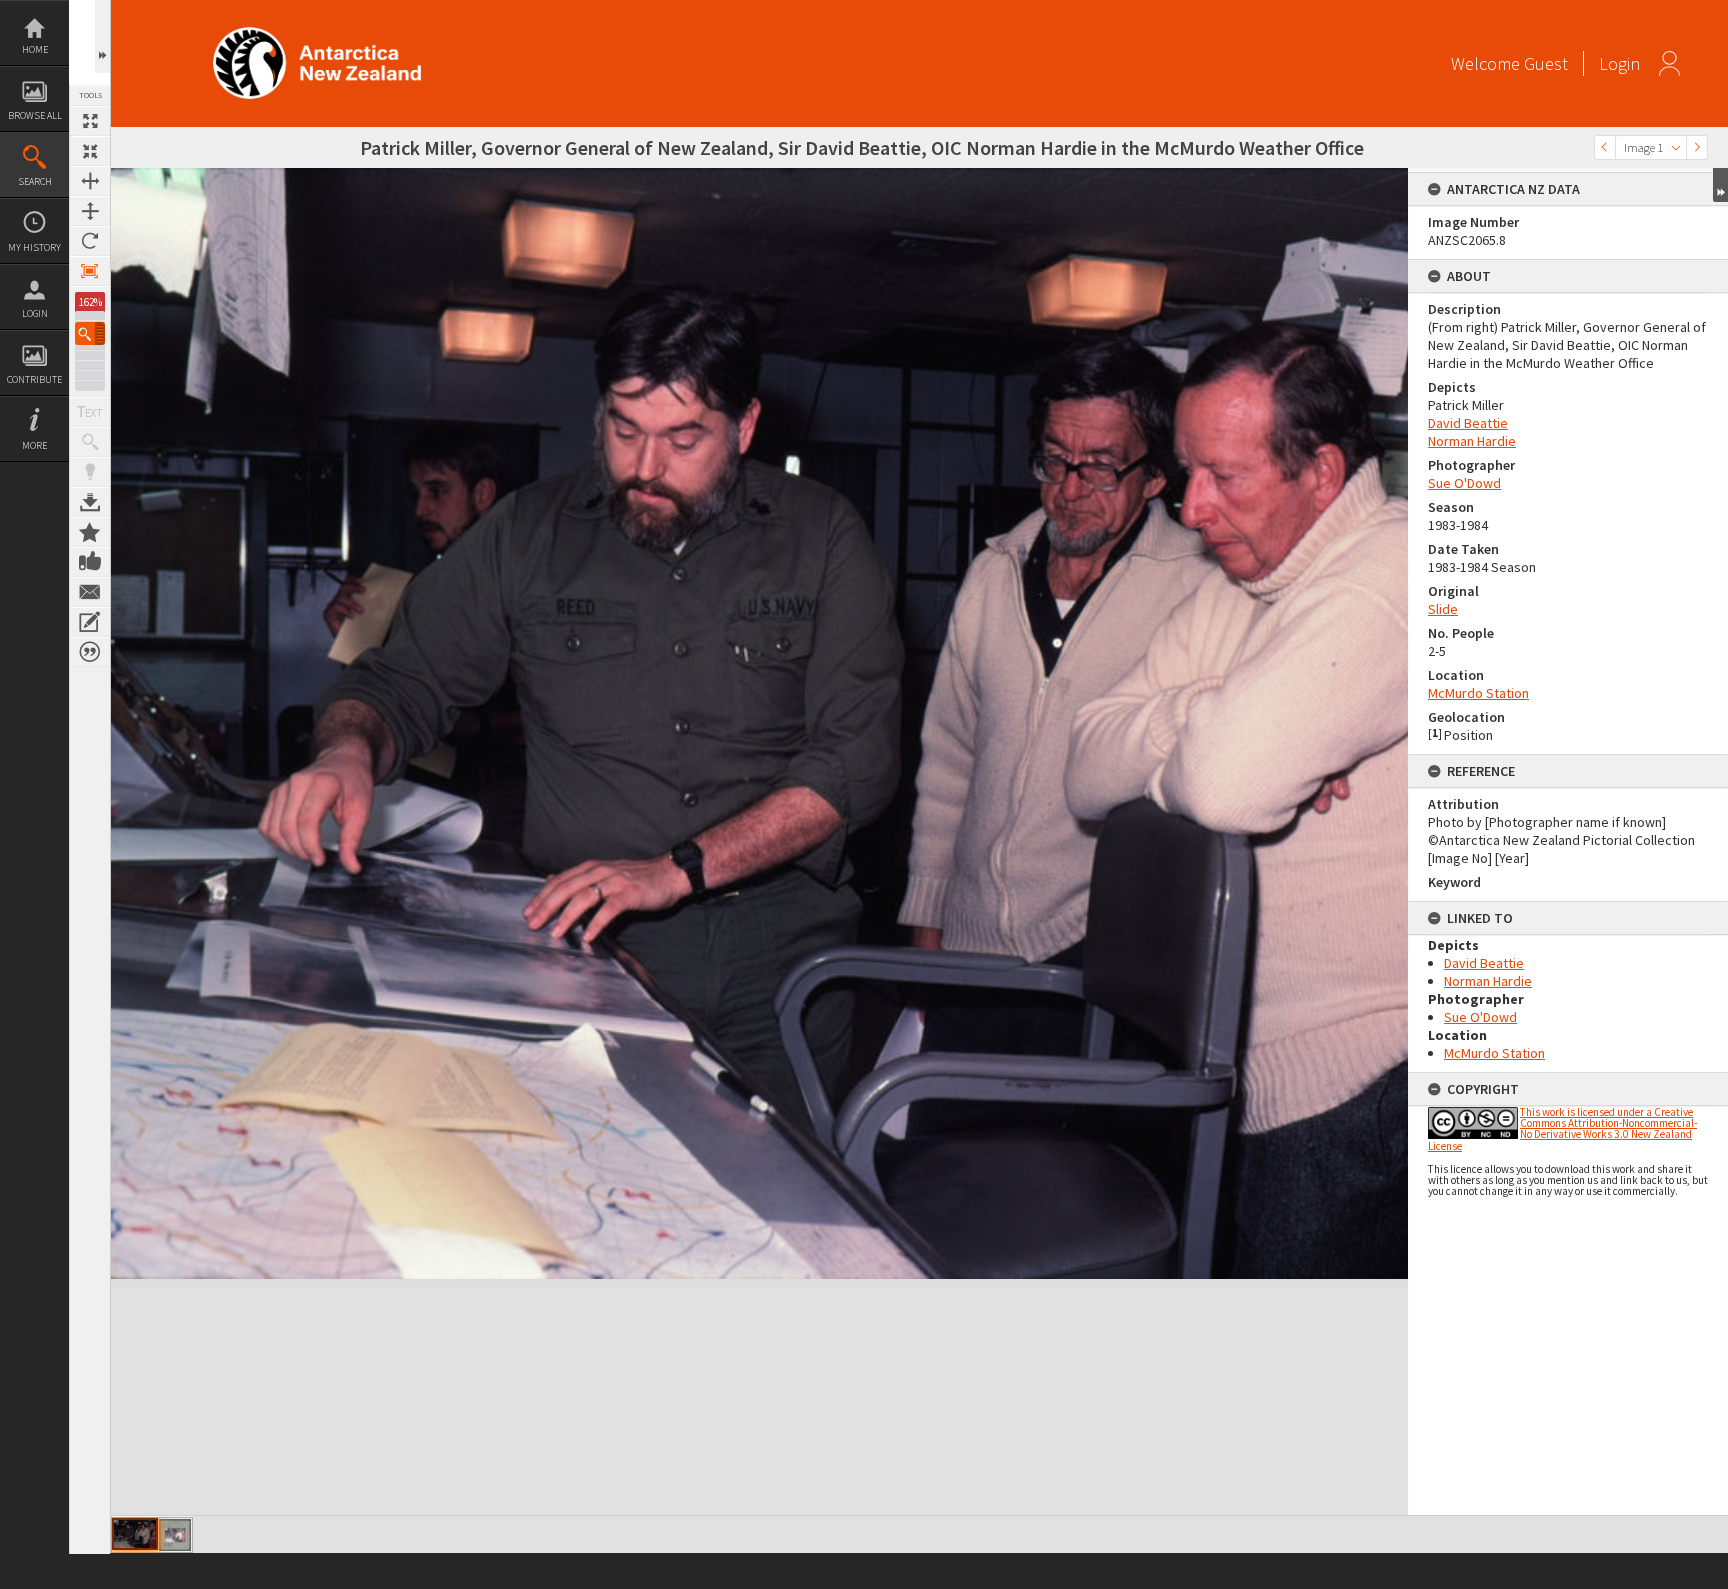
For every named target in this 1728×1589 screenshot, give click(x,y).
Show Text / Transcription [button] (90, 412)
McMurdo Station (1478, 693)
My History (34, 247)
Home (35, 49)
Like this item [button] (90, 562)
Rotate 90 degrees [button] (90, 241)
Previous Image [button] (1605, 147)
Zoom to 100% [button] (90, 271)
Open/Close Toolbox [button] (102, 36)
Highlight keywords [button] (90, 472)
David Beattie (1468, 423)
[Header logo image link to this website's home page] (317, 33)
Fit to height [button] (90, 211)
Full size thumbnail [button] (90, 121)
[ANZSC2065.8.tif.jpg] (135, 1534)
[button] (90, 333)
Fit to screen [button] (90, 151)
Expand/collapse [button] (1720, 185)
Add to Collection (90, 532)
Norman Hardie (1472, 441)
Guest (1546, 63)
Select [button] (1676, 147)
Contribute (34, 379)
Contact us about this (90, 592)
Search (35, 181)
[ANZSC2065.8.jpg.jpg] (175, 1535)
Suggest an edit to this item (90, 622)
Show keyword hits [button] (90, 442)
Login (35, 313)
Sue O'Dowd (1464, 483)
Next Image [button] (1697, 147)
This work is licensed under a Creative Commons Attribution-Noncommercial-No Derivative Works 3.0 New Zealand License (1562, 1129)
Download (90, 502)
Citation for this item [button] (90, 652)
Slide (1443, 609)
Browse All (35, 115)
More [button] (34, 445)
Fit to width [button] (90, 181)
